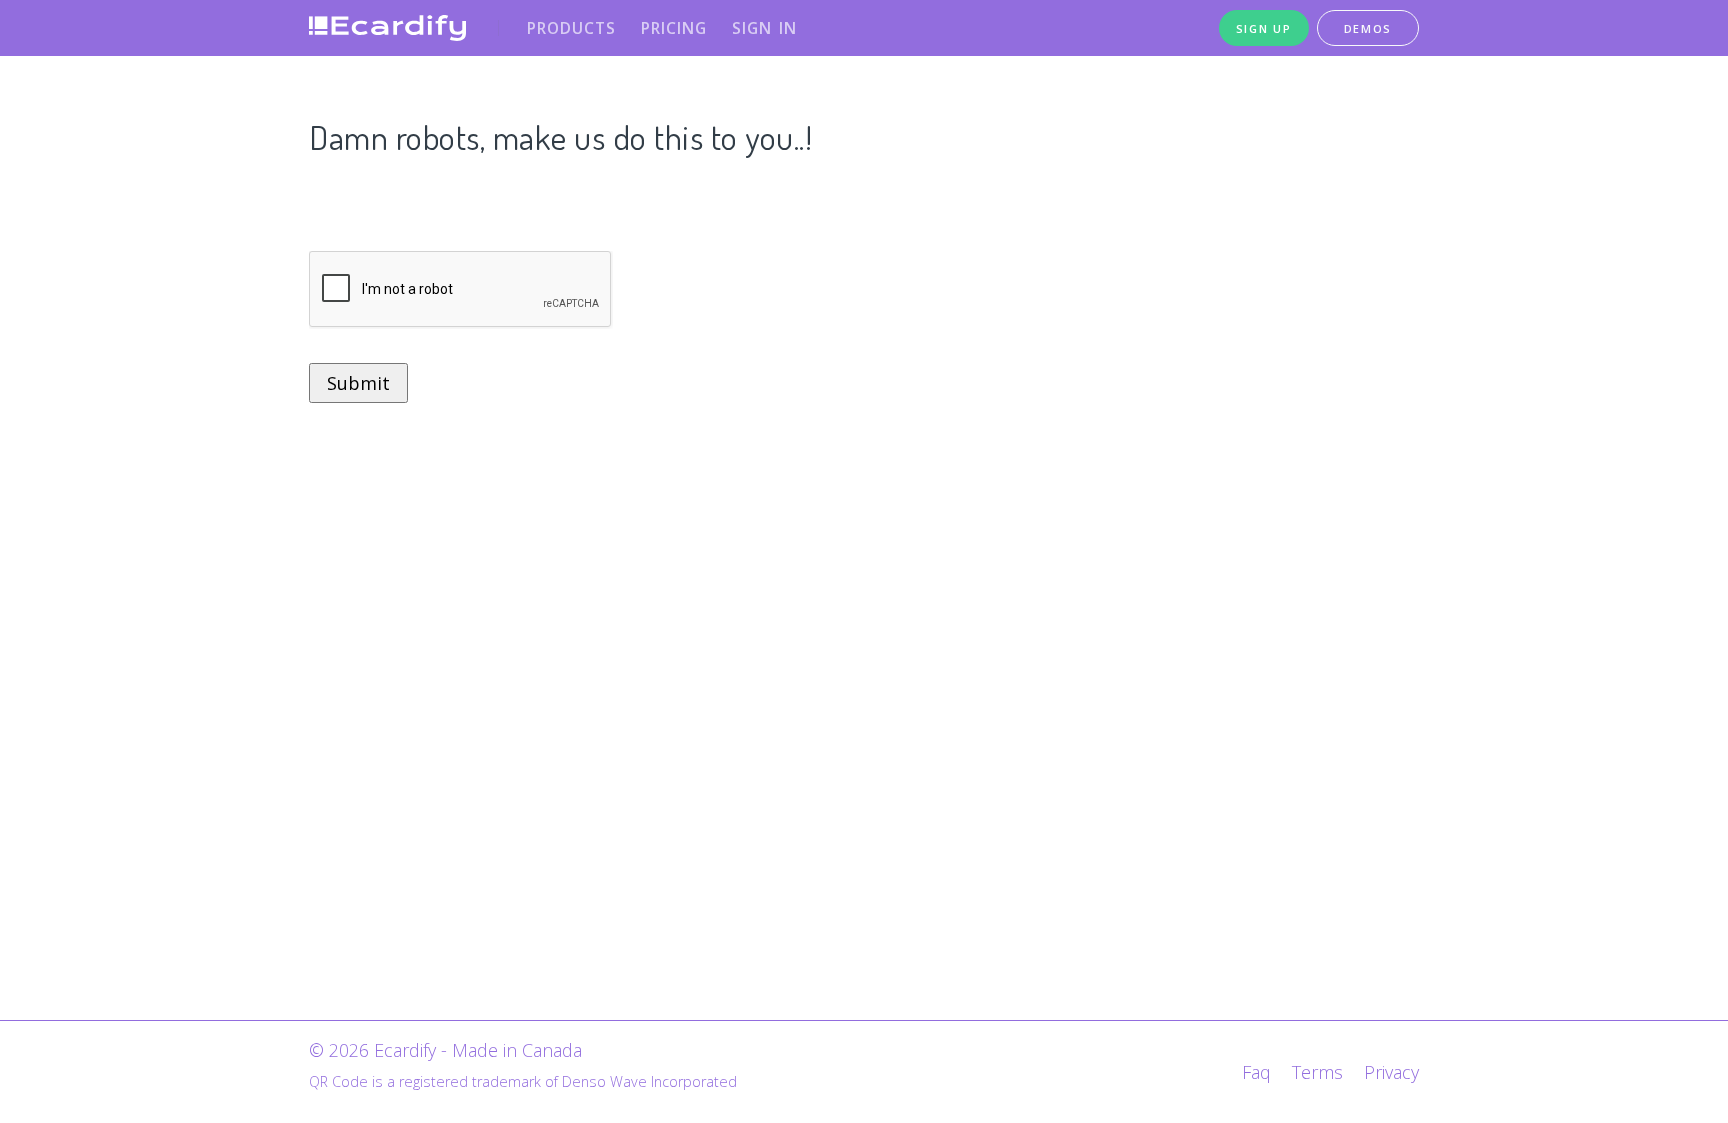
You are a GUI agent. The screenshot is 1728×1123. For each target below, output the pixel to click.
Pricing (674, 28)
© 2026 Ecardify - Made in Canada (445, 1050)
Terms (1317, 1072)
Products (571, 28)
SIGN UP (1264, 28)
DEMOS (1368, 28)
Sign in (764, 28)
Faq (1256, 1072)
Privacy (1391, 1072)
